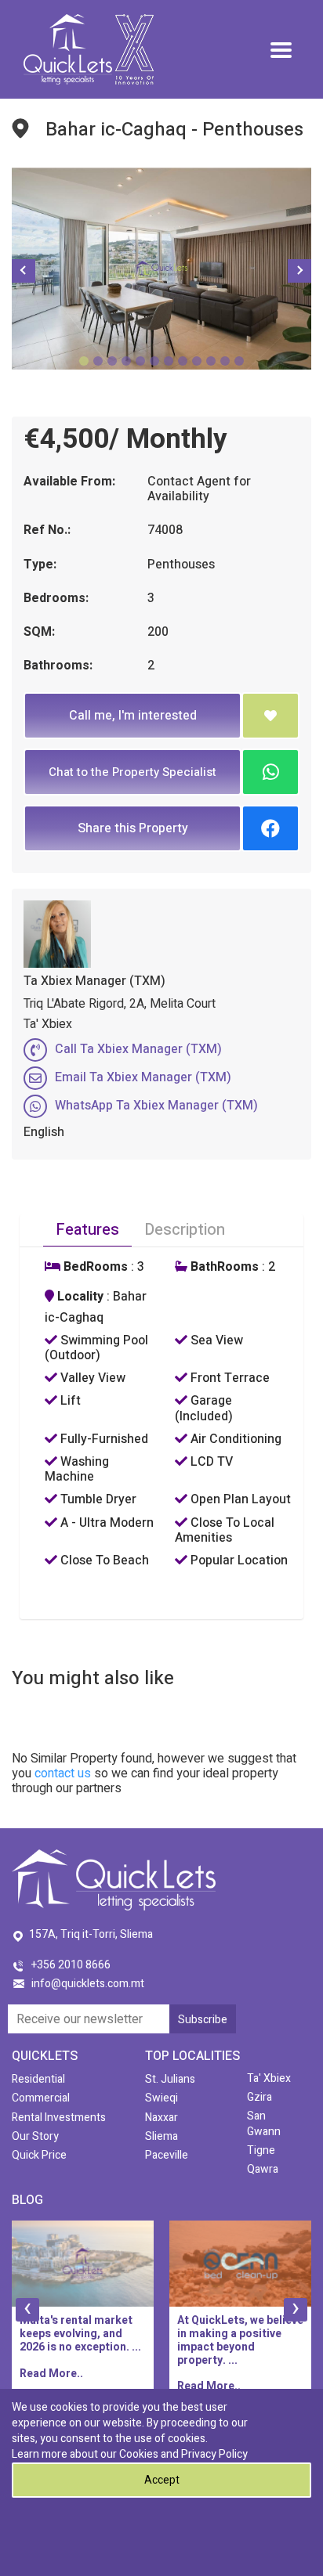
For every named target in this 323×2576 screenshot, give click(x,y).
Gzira (259, 2097)
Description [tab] (185, 1230)
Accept (162, 2480)
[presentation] (27, 2310)
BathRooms (223, 1267)
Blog (27, 2200)
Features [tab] (87, 1230)
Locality (79, 1297)
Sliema (161, 2136)
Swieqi (161, 2098)
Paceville (167, 2155)
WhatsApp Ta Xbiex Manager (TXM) (156, 1106)
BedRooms (94, 1267)
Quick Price (39, 2155)
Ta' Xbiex (269, 2078)
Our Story (35, 2136)
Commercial (41, 2098)
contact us (63, 1773)
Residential (38, 2079)
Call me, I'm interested (133, 716)
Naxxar (161, 2118)
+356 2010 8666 (71, 1965)
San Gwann (264, 2123)
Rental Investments (59, 2118)
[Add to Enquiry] (270, 716)
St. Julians (170, 2079)
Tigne (261, 2150)
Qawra (263, 2169)
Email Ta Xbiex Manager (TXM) (143, 1077)
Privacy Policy (214, 2454)
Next (299, 271)
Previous (24, 271)
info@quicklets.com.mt (88, 1984)
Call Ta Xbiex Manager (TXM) (138, 1049)
